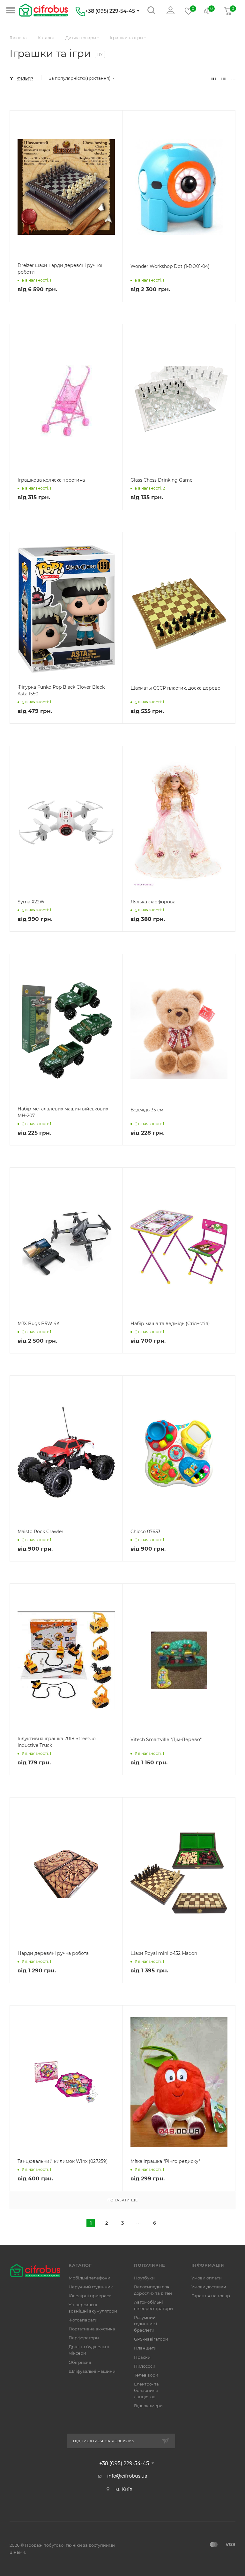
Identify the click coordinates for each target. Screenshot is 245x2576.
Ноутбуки (144, 2278)
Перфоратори (84, 2338)
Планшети (145, 2348)
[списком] (223, 78)
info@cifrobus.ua (127, 2476)
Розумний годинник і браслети (146, 2324)
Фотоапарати (83, 2320)
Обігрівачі (80, 2362)
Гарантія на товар (211, 2296)
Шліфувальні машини (92, 2371)
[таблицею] (233, 78)
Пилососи (145, 2366)
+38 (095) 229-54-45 (110, 11)
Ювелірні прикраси (90, 2296)
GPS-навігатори (151, 2339)
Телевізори (146, 2375)
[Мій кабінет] (169, 14)
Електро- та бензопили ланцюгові (146, 2390)
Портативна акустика (92, 2329)
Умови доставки (209, 2287)
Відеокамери (148, 2406)
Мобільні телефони (89, 2278)
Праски (142, 2357)
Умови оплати (207, 2278)
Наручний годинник (91, 2287)
